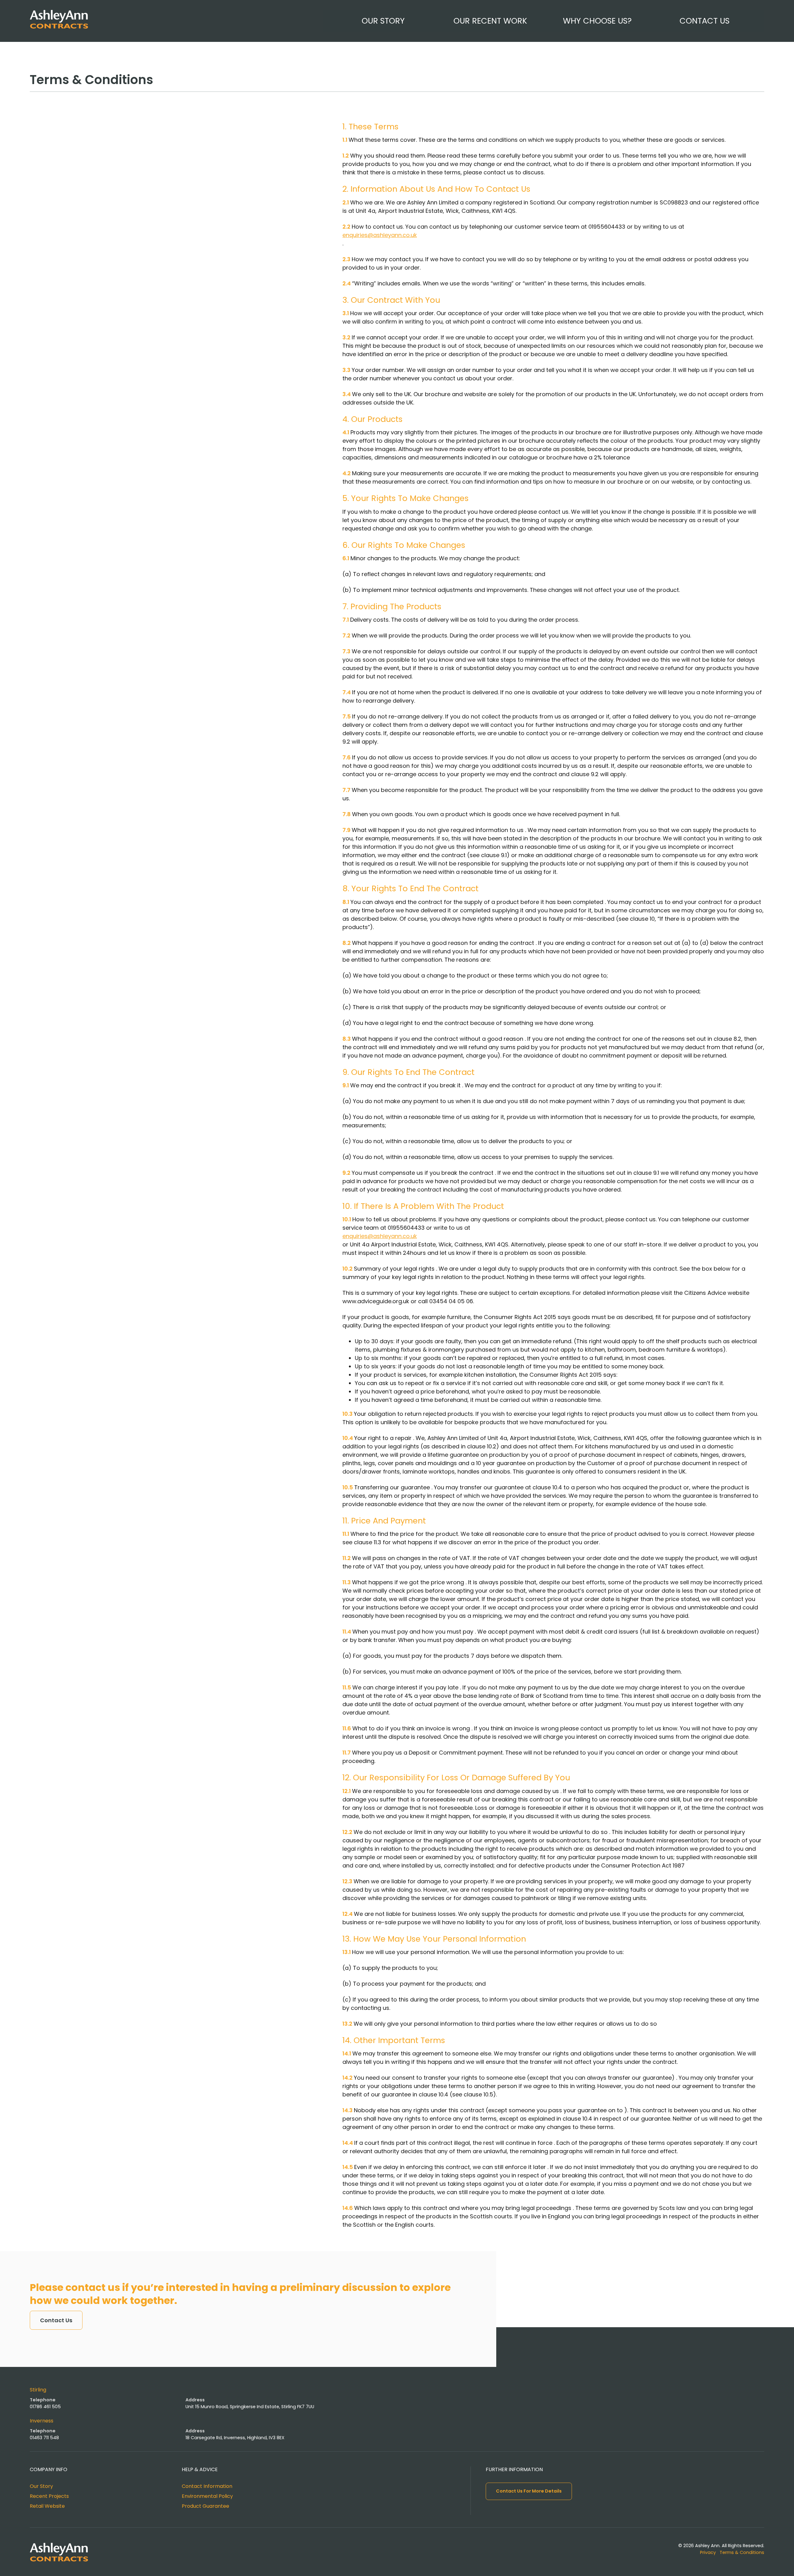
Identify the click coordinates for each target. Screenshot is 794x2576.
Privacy (708, 2552)
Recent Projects (49, 2496)
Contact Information (207, 2486)
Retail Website (47, 2506)
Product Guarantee (205, 2506)
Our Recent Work (490, 21)
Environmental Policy (207, 2496)
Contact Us (705, 21)
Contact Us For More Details (529, 2491)
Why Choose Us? (597, 21)
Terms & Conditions (742, 2552)
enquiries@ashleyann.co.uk (380, 235)
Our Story (383, 21)
